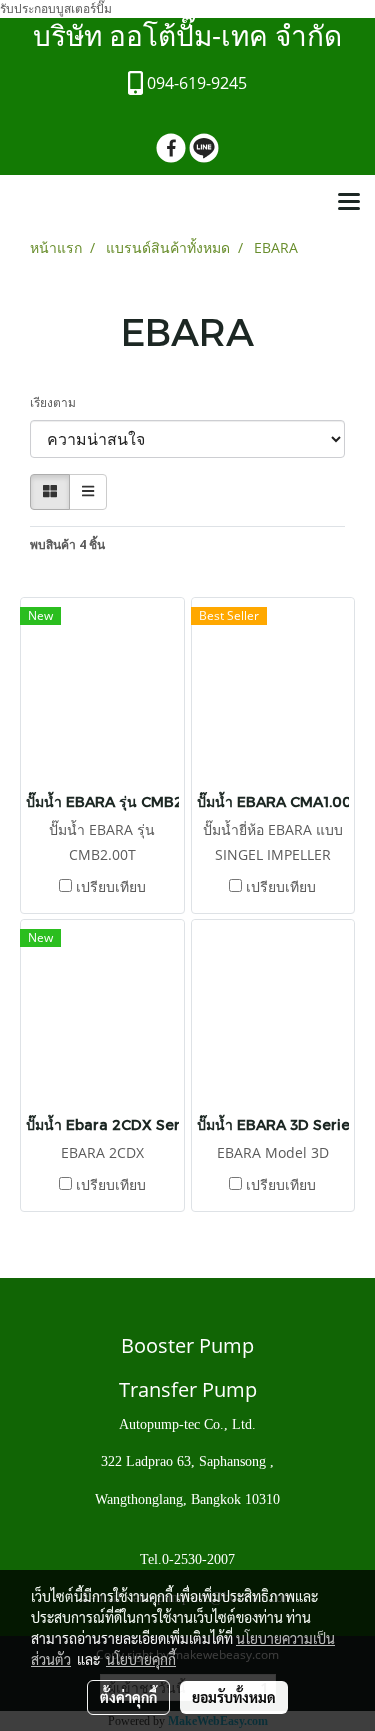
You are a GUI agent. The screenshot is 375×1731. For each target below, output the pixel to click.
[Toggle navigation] (349, 203)
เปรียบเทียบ (111, 886)
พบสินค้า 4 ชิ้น (67, 544)
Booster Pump (187, 1345)
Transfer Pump (188, 1389)
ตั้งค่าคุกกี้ (128, 1697)
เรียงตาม (57, 402)
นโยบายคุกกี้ (141, 1659)
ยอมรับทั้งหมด (234, 1697)
